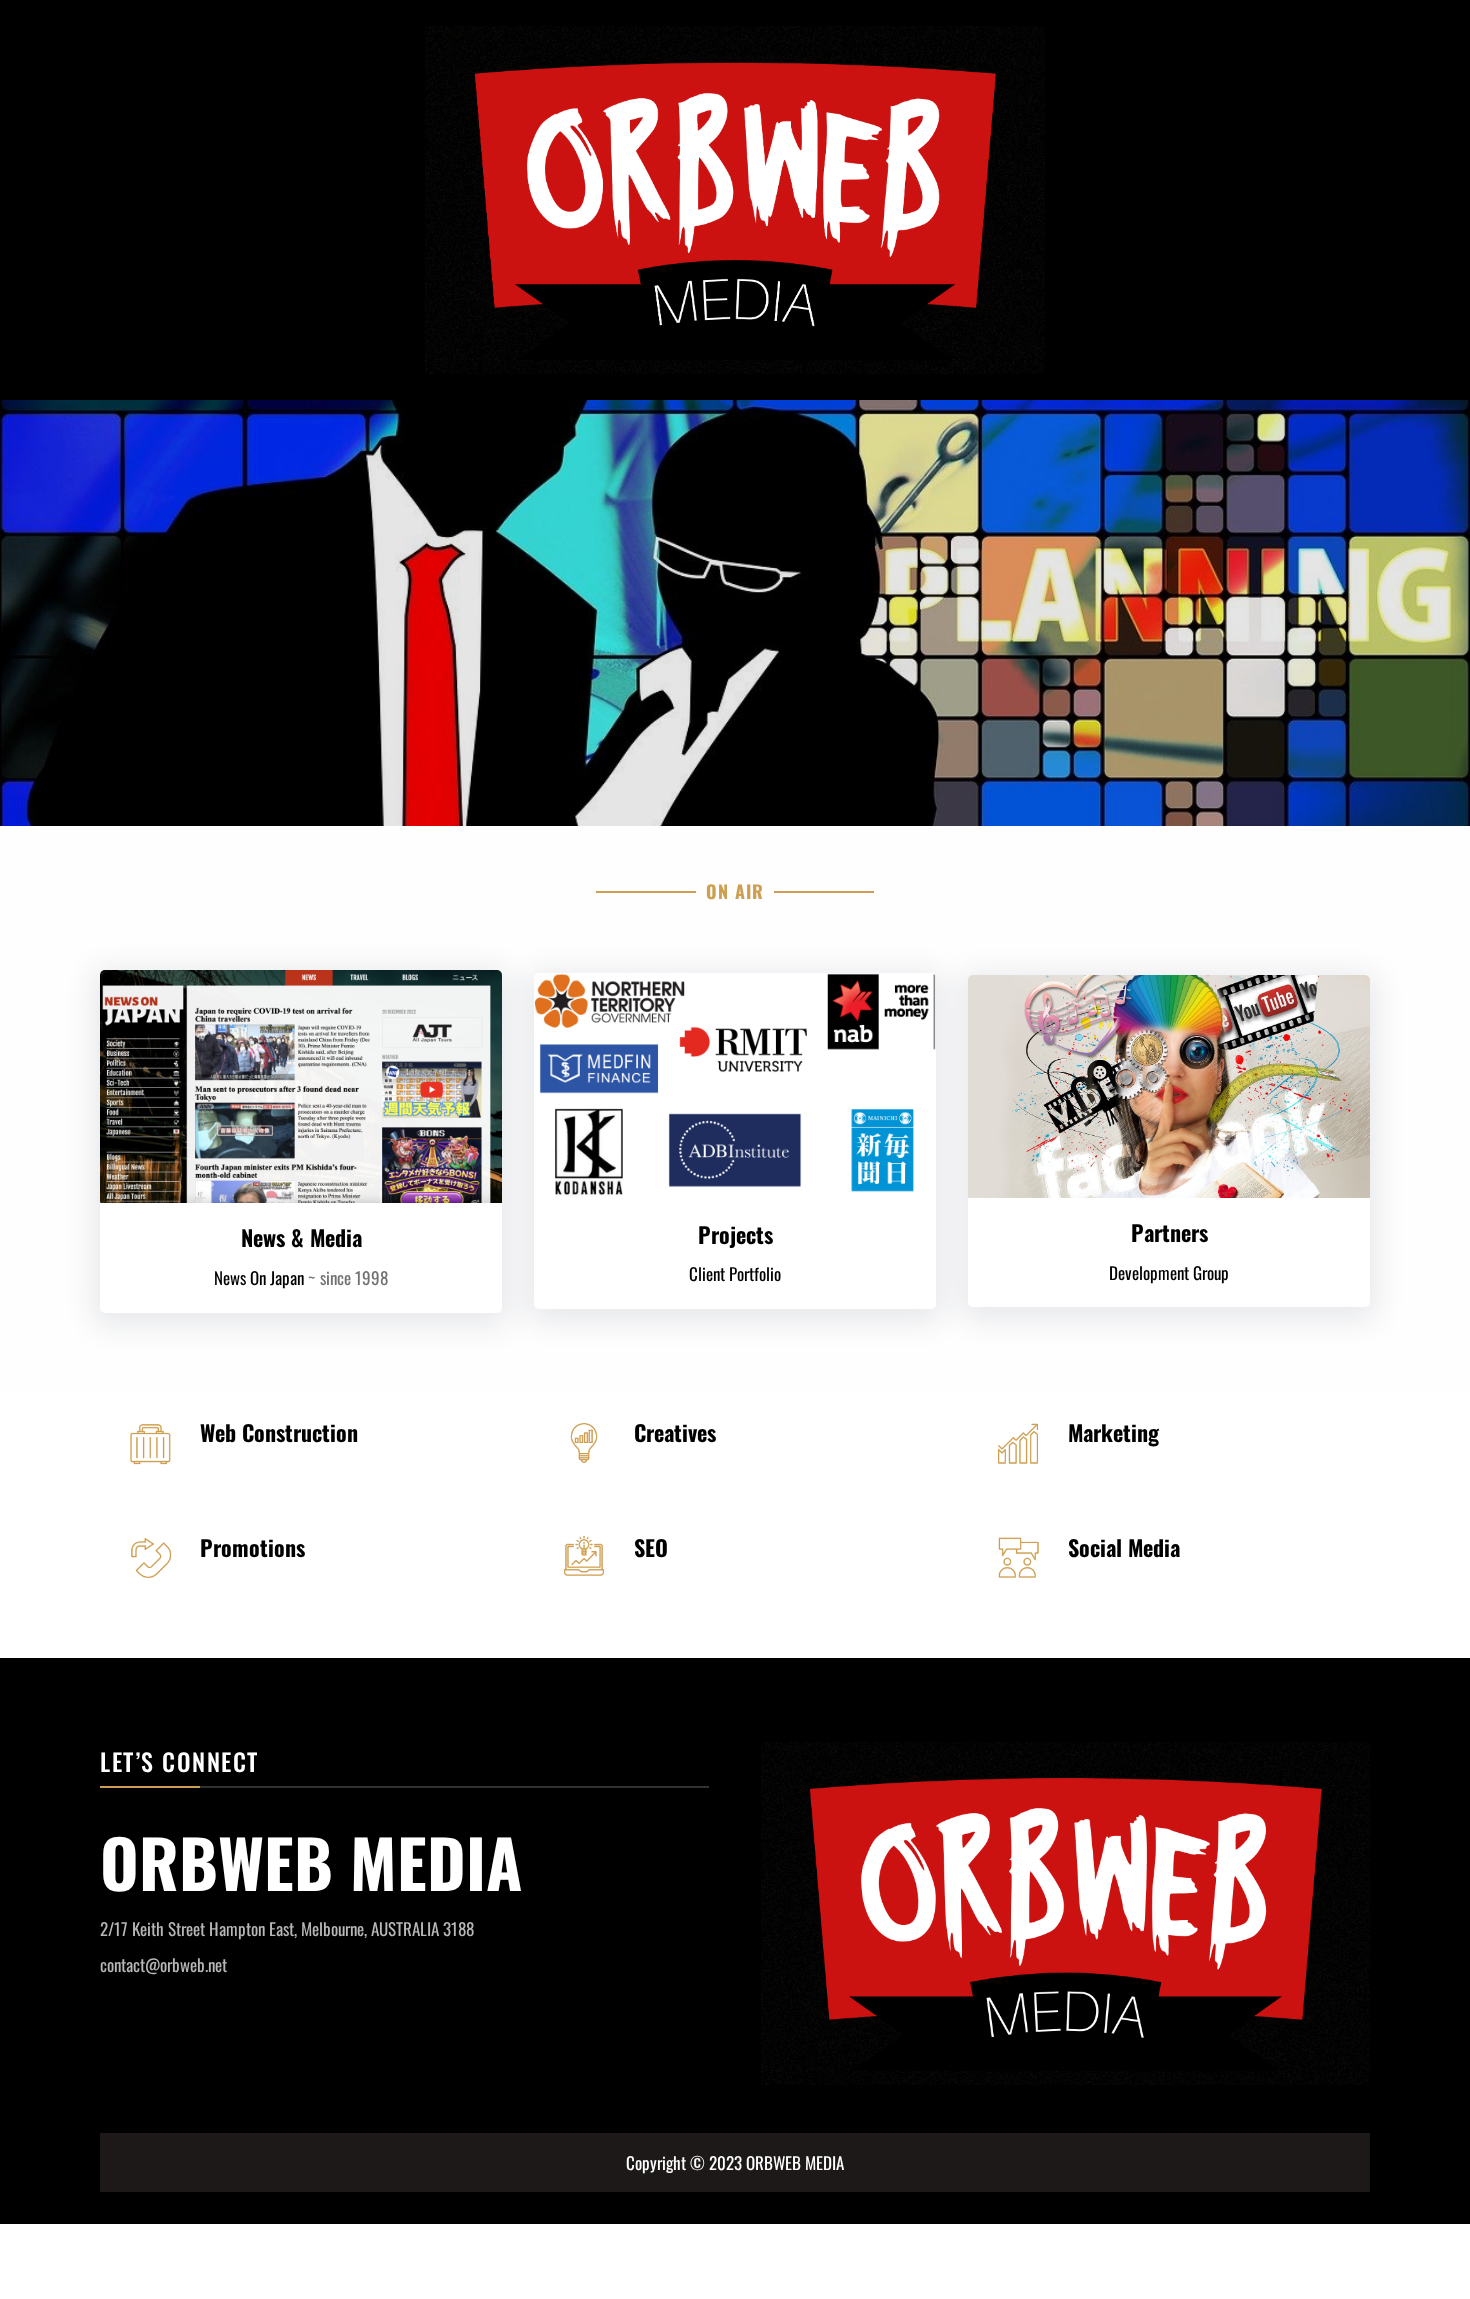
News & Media (301, 1237)
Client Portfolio (735, 1273)
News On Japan (259, 1277)
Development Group (1169, 1272)
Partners (1169, 1232)
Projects (735, 1234)
